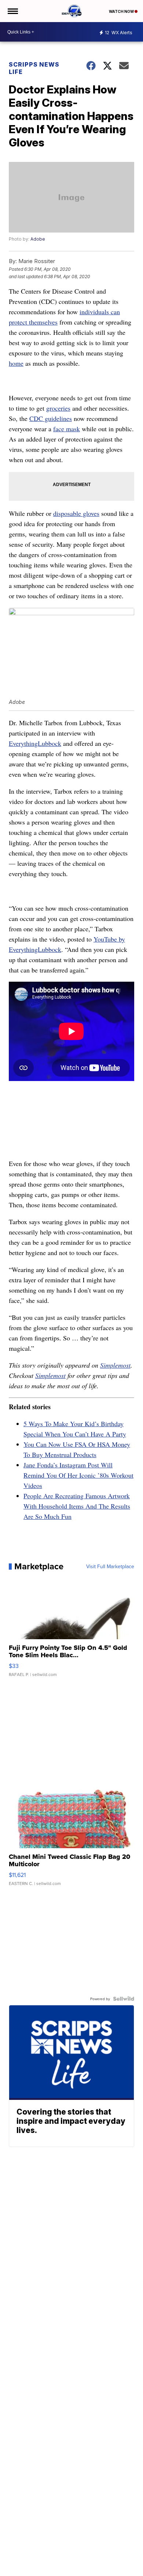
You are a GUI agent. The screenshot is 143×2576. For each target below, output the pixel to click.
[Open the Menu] (12, 11)
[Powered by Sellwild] (124, 1999)
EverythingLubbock (35, 743)
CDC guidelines (51, 418)
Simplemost (115, 1365)
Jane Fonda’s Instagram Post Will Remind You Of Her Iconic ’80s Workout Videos (78, 1475)
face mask (67, 429)
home (16, 363)
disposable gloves (76, 513)
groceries (58, 408)
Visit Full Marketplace (110, 1566)
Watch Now (122, 11)
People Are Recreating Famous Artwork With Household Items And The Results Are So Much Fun (77, 1506)
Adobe (38, 239)
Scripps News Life (34, 68)
